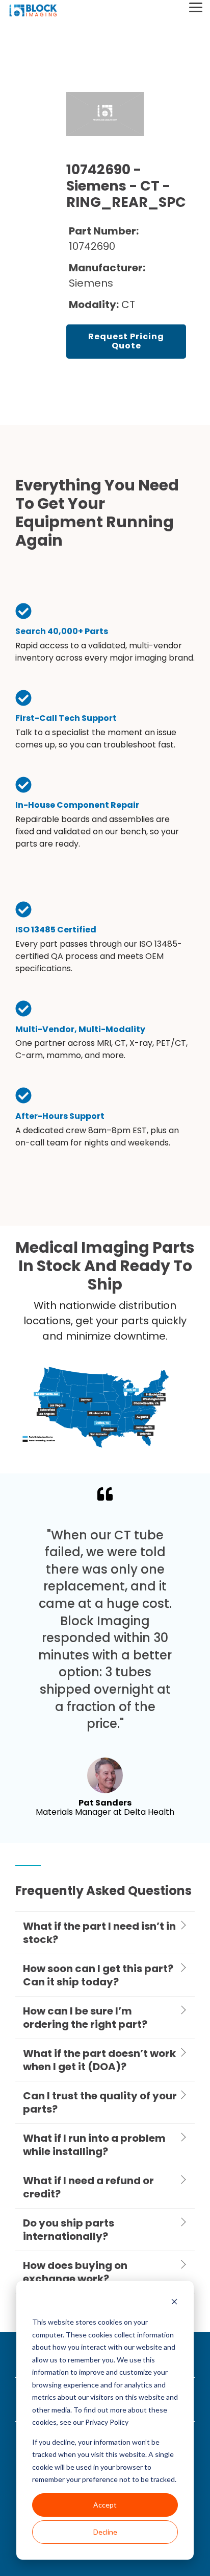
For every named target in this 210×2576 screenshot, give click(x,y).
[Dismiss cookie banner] (174, 2303)
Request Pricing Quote (126, 341)
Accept (105, 2505)
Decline (105, 2532)
